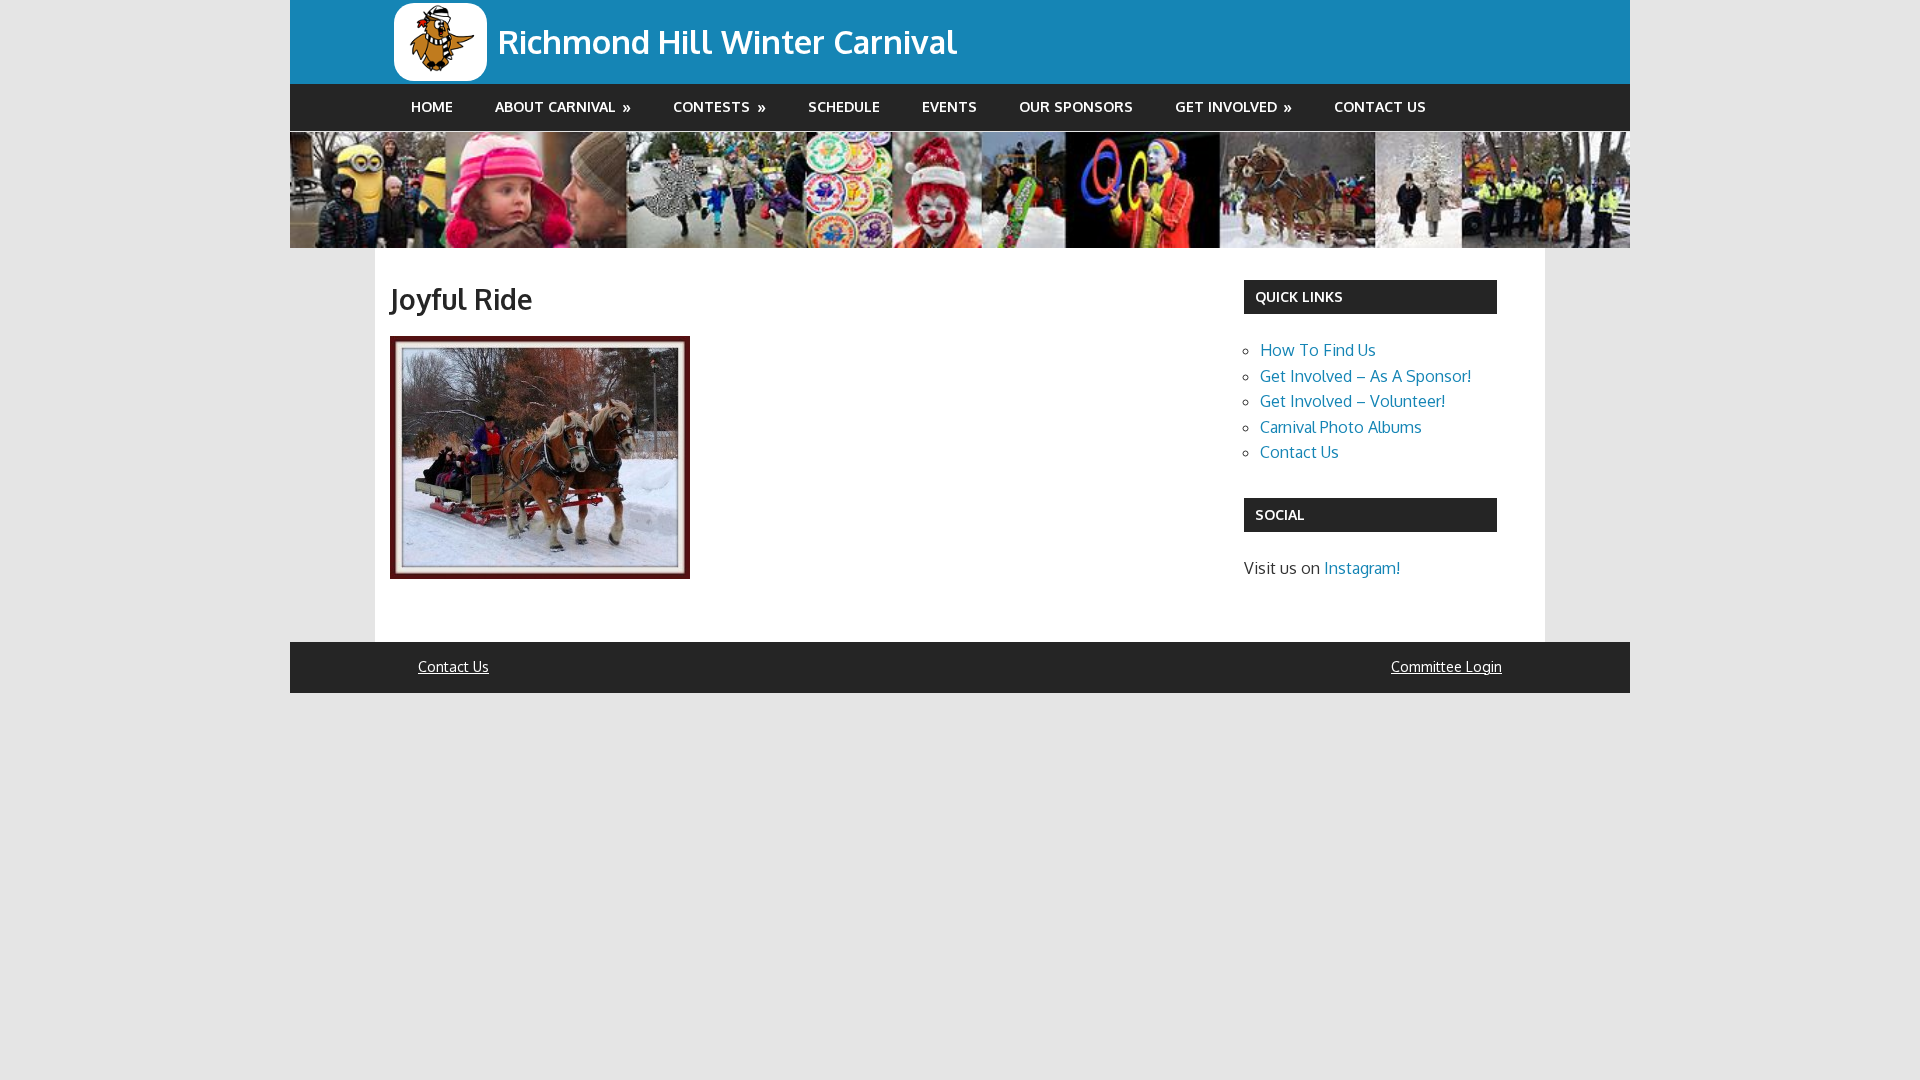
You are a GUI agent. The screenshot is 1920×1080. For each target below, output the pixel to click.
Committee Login (1446, 666)
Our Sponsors (1076, 106)
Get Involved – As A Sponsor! (1365, 376)
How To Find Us (1318, 350)
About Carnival (555, 106)
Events (949, 106)
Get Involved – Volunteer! (1352, 401)
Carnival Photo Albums (1341, 427)
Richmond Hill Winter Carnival (728, 41)
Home (432, 106)
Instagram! (1362, 568)
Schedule (844, 106)
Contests (711, 106)
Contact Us (1380, 106)
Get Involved (1226, 106)
